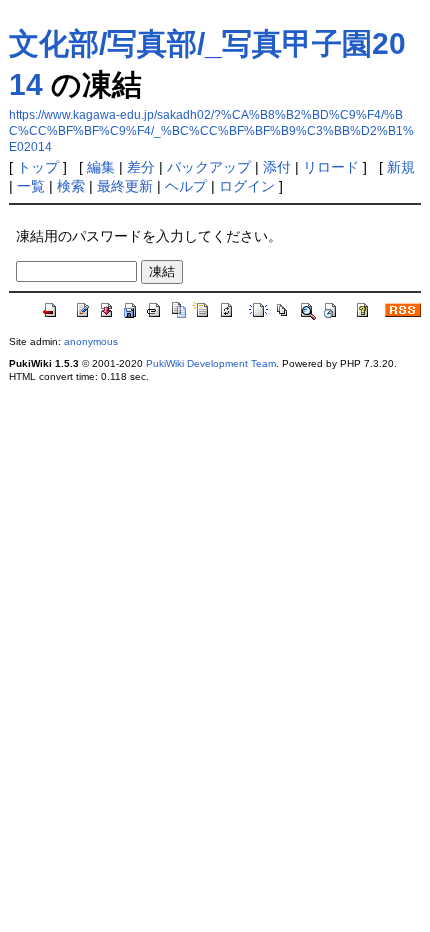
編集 (101, 167)
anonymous (91, 341)
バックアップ (209, 167)
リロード (331, 167)
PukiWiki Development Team (211, 363)
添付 (277, 167)
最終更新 (125, 186)
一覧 (31, 186)
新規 (401, 167)
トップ (38, 167)
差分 (141, 167)
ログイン (247, 186)
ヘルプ (186, 186)
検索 (71, 186)
